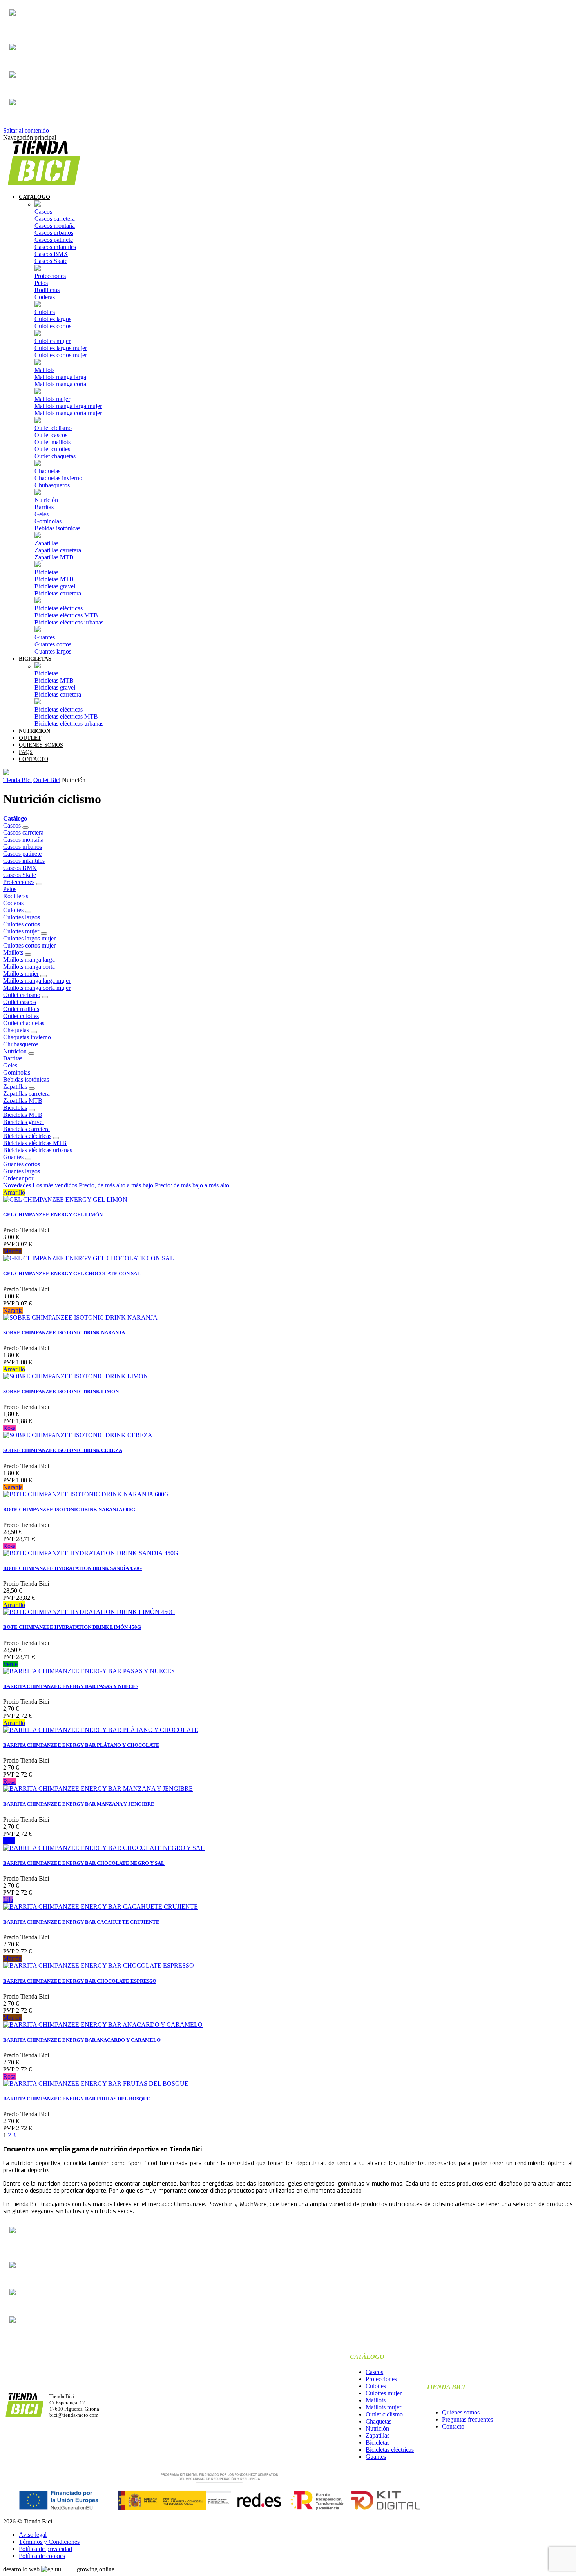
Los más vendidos (56, 1185)
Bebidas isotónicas (57, 528)
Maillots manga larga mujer (68, 406)
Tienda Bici (17, 780)
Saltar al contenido (26, 130)
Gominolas (48, 521)
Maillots (44, 370)
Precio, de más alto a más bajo (117, 1185)
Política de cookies (42, 2556)
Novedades (18, 1185)
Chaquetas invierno (58, 478)
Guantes (45, 637)
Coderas (45, 297)
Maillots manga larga (60, 377)
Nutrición (46, 500)
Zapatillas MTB (54, 557)
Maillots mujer (52, 399)
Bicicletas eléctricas (59, 608)
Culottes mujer (53, 341)
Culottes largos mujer (61, 348)
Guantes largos (53, 651)
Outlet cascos (51, 435)
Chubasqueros (52, 485)
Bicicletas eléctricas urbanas (69, 622)
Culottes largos (53, 319)
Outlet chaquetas (55, 456)
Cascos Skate (51, 261)
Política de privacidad (45, 2549)
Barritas (44, 507)
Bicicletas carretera (58, 593)
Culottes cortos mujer (61, 355)
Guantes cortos (53, 644)
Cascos (43, 211)
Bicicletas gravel (55, 586)
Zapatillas (46, 543)
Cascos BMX (51, 254)
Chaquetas (47, 471)
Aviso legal (33, 2535)
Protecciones (50, 276)
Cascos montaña (55, 226)
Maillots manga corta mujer (68, 413)
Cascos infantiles (55, 247)
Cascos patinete (54, 240)
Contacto (453, 2426)
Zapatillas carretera (58, 550)
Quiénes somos (461, 2412)
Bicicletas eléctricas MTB (66, 615)
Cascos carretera (55, 219)
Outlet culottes (52, 449)
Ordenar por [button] (18, 1178)
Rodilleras (47, 290)
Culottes (45, 312)
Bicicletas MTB (54, 579)
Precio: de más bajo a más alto (192, 1185)
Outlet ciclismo (53, 428)
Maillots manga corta (60, 384)
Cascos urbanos (54, 233)
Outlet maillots (53, 442)
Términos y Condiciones (49, 2542)
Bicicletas (46, 572)
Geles (42, 514)
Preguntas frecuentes (467, 2419)
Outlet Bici (47, 780)
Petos (41, 283)
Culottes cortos (53, 326)
